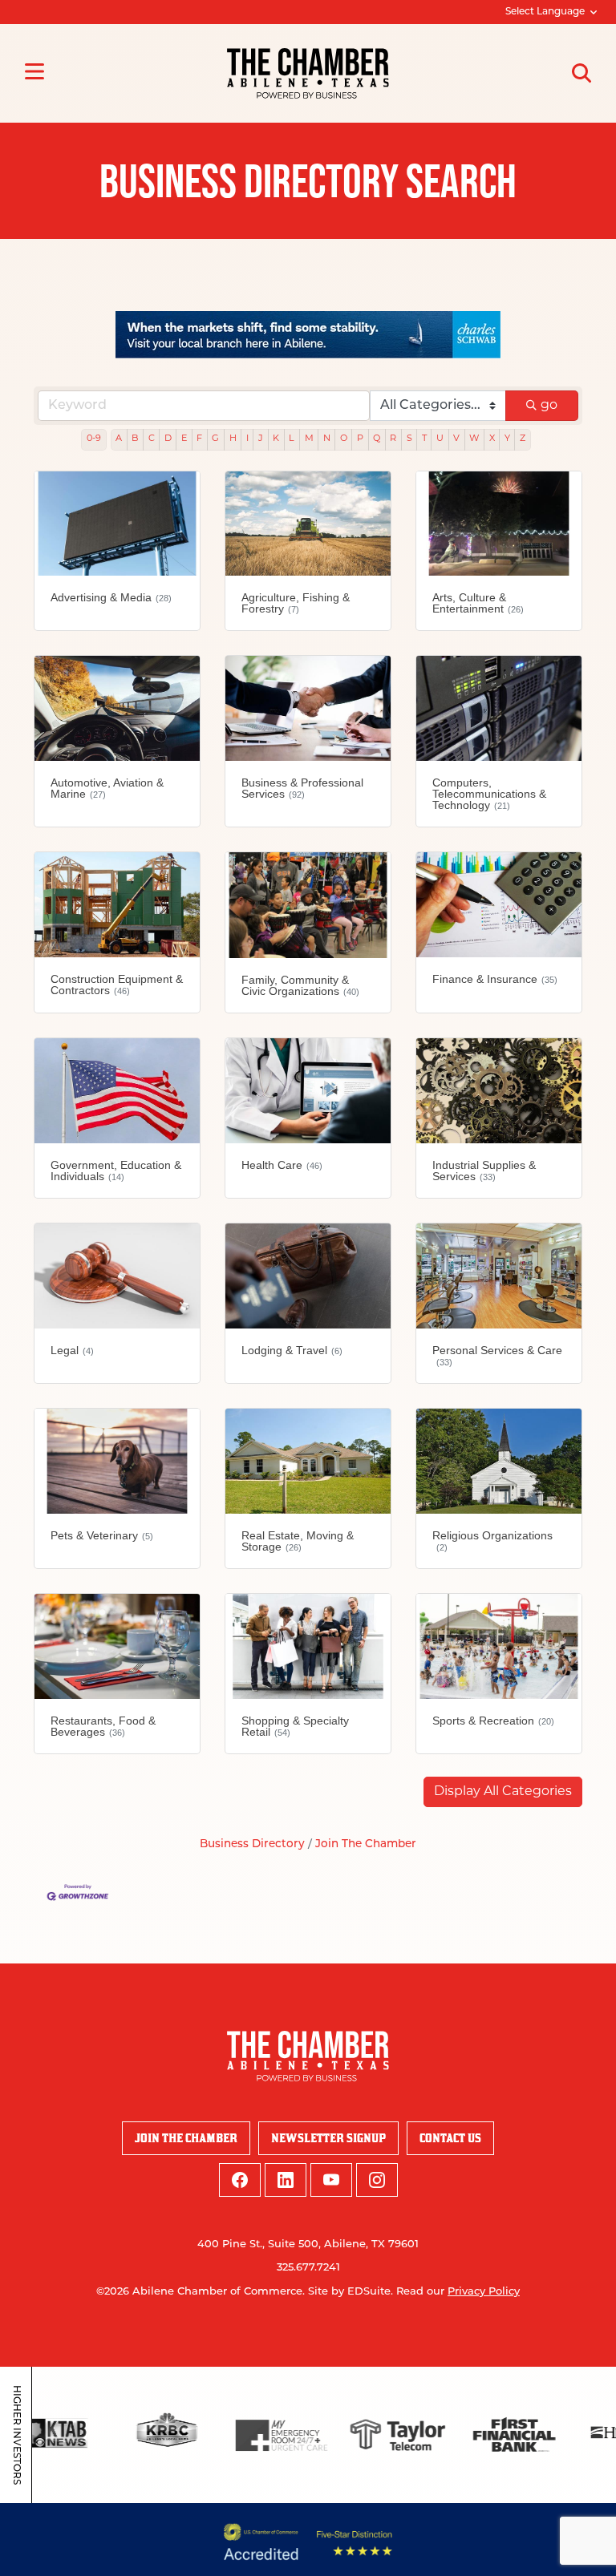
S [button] (409, 439)
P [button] (360, 439)
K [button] (276, 439)
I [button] (247, 439)
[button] (503, 1792)
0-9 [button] (94, 439)
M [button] (309, 439)
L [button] (292, 439)
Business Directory (252, 1844)
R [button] (393, 439)
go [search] (549, 406)
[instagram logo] (377, 2180)
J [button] (261, 439)
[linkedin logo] (286, 2180)
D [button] (168, 439)
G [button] (215, 439)
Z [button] (523, 439)
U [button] (440, 439)
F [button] (199, 439)
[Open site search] (582, 73)
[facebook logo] (240, 2180)
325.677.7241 (308, 2268)
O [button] (344, 439)
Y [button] (507, 439)
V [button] (456, 439)
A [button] (119, 439)
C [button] (152, 439)
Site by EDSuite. (351, 2292)
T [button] (424, 439)
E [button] (184, 439)
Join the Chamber (186, 2138)
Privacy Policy (484, 2292)
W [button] (474, 439)
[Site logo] (308, 73)
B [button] (135, 439)
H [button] (233, 439)
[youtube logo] (331, 2180)
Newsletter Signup (328, 2138)
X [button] (492, 439)
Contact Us (450, 2138)
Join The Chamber (366, 1844)
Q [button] (377, 439)
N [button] (327, 439)
